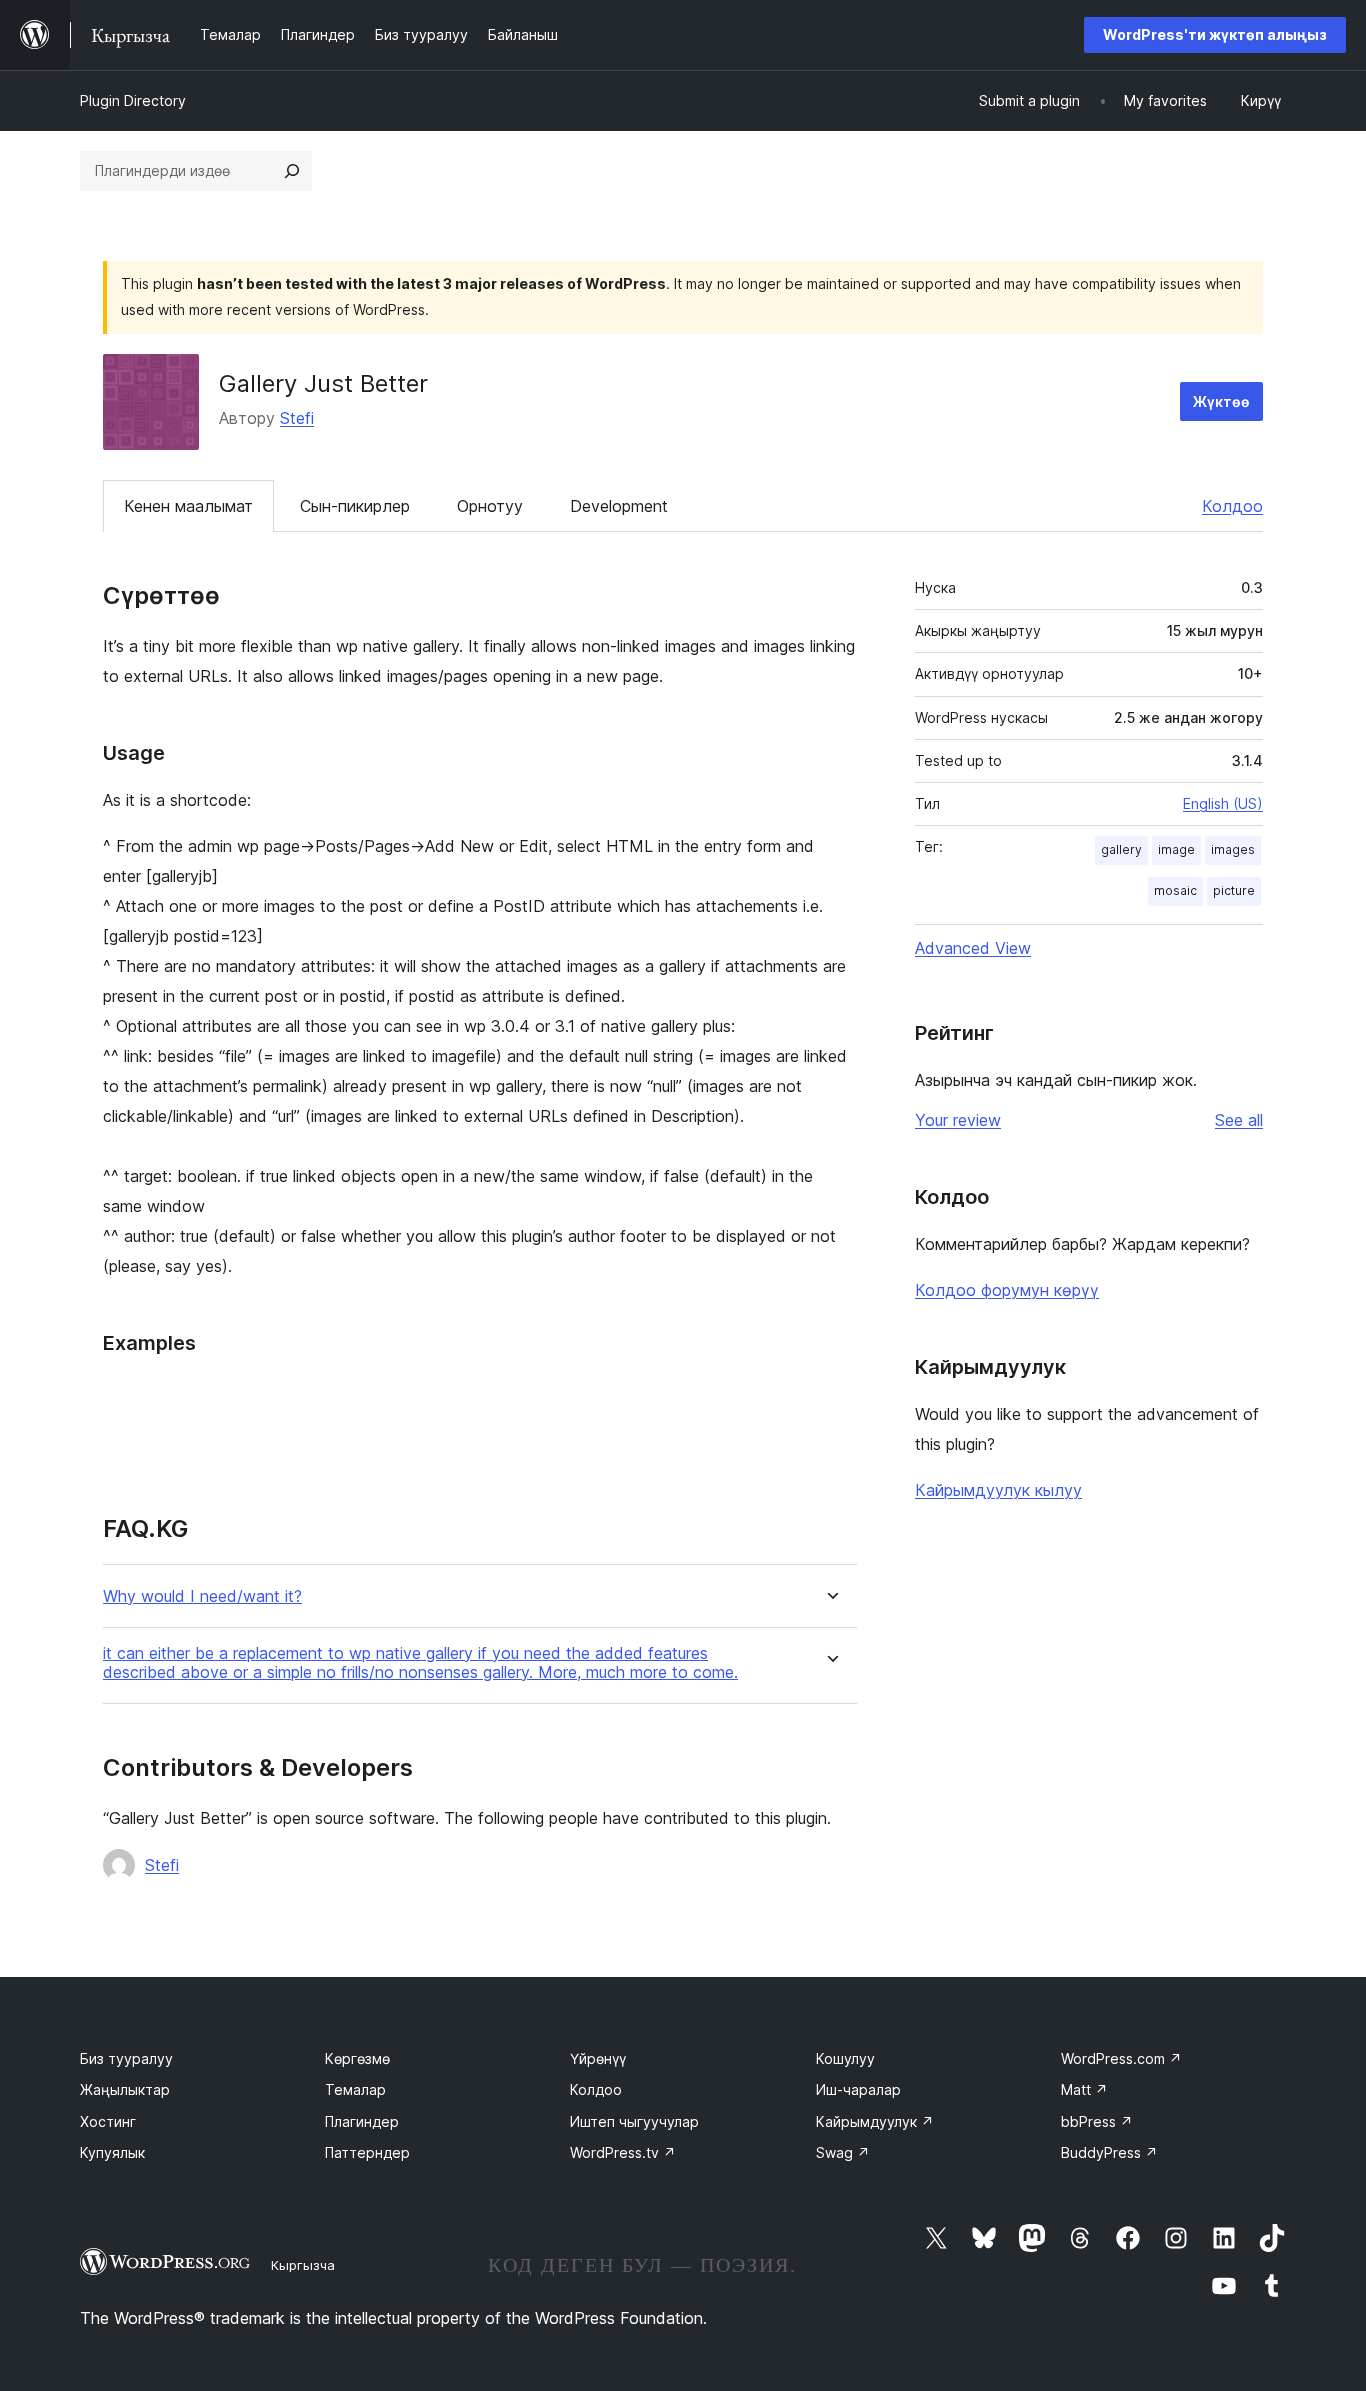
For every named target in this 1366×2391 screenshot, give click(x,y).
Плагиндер (362, 2121)
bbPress (1097, 2121)
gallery (1121, 849)
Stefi (297, 418)
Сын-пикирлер (355, 506)
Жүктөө (1221, 401)
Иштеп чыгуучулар (634, 2121)
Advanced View (973, 948)
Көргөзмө (357, 2058)
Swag (843, 2152)
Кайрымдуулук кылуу (998, 1490)
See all (1239, 1120)
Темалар (355, 2089)
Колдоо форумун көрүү (1007, 1290)
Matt (1084, 2089)
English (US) (1223, 803)
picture (1234, 890)
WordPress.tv (623, 2152)
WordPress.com (1121, 2058)
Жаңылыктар (125, 2089)
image (1176, 849)
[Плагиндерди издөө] (292, 171)
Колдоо (1232, 506)
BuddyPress (1109, 2152)
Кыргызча (303, 2265)
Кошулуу (845, 2058)
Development (619, 506)
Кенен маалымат (188, 506)
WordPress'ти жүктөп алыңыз (1215, 34)
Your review (958, 1120)
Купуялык (112, 2152)
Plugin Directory (133, 100)
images (1233, 849)
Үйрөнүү (598, 2058)
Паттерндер (367, 2152)
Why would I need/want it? (202, 1596)
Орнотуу (490, 506)
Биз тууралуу (126, 2058)
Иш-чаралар (858, 2089)
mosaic (1175, 890)
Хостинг (108, 2121)
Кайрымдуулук (875, 2121)
